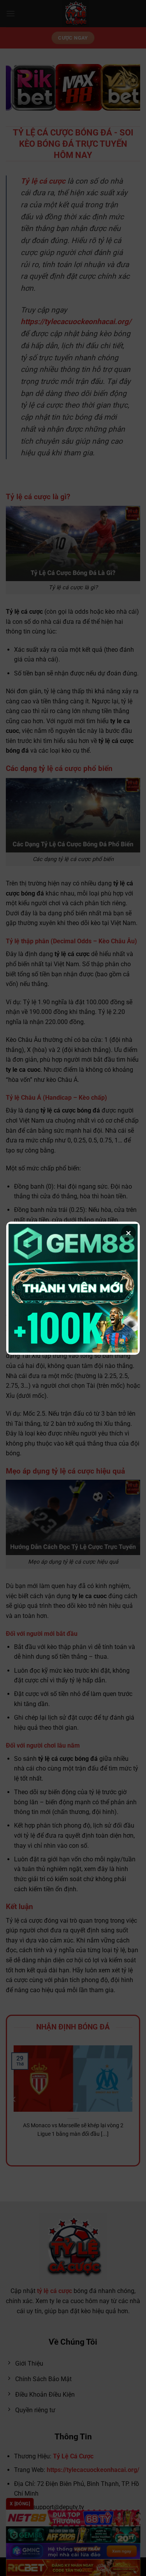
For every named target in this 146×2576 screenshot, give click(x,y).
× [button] (128, 1233)
